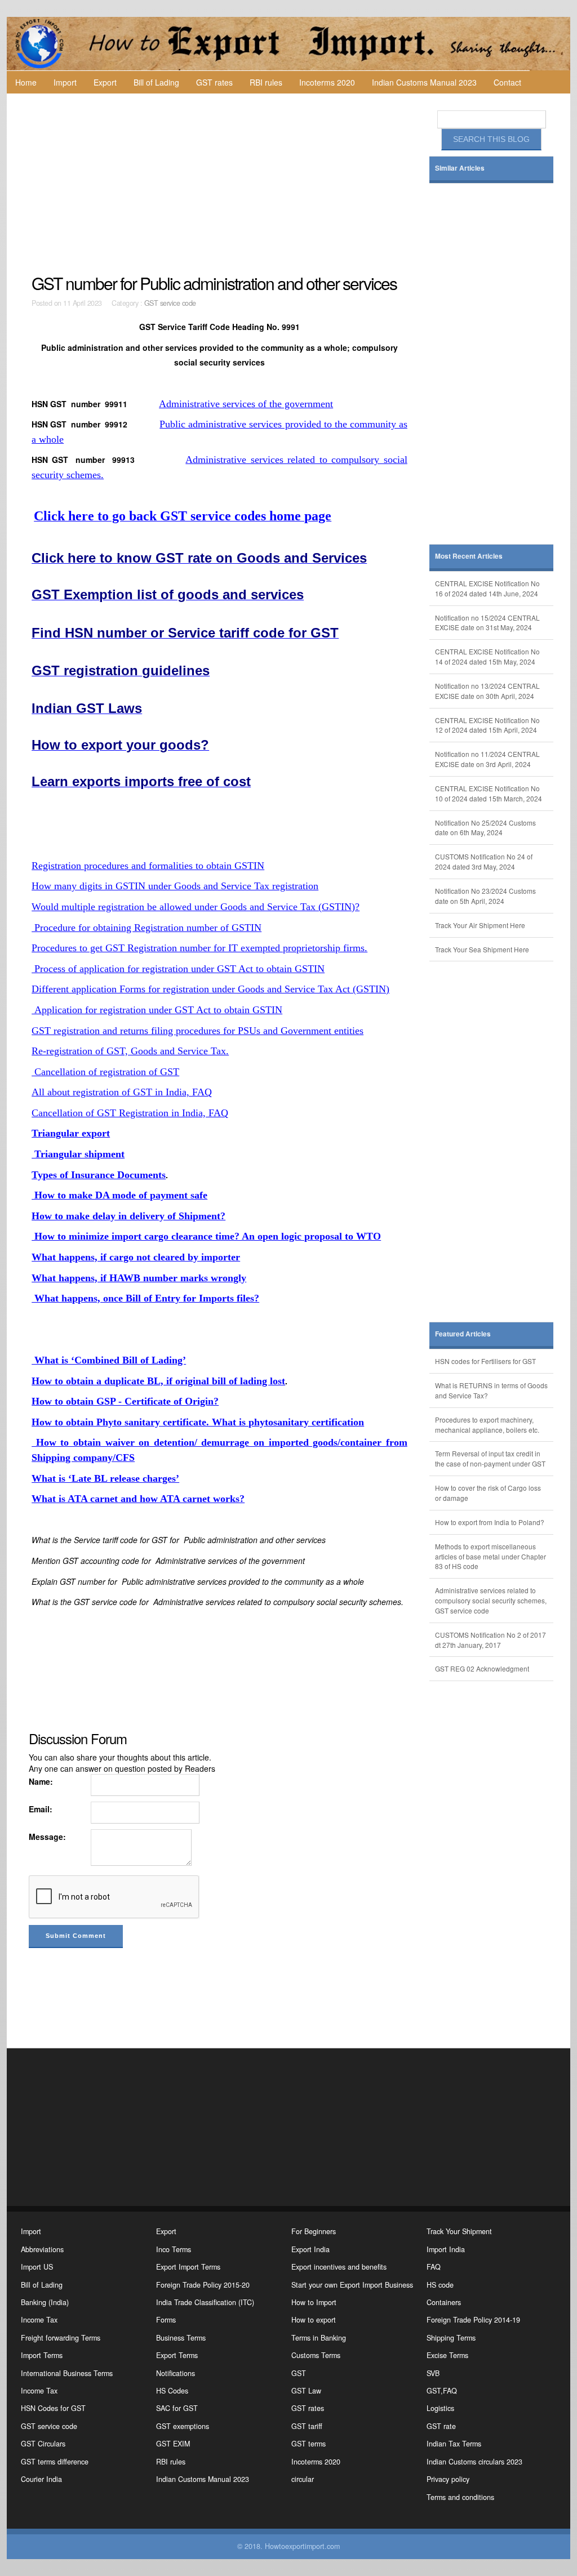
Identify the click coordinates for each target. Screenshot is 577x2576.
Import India (446, 2249)
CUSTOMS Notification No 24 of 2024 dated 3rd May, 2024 (484, 861)
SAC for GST (177, 2408)
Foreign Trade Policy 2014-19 (473, 2320)
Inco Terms (174, 2249)
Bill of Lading (156, 82)
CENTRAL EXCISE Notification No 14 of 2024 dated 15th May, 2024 (487, 656)
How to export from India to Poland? (490, 1522)
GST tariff (307, 2426)
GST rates (214, 82)
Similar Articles (460, 168)
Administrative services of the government (246, 404)
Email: (41, 1809)
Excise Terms (447, 2355)
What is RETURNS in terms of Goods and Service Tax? (491, 1390)
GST (299, 2373)
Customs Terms (316, 2355)
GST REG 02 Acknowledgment (482, 1668)
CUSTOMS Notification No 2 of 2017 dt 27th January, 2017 (491, 1640)
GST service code (170, 303)
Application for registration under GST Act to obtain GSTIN (157, 1010)
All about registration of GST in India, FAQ (122, 1092)
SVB (433, 2373)
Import (65, 82)
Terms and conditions (460, 2497)
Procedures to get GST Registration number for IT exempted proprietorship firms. (199, 948)
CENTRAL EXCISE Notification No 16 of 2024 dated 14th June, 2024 (487, 588)
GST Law (306, 2391)
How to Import (314, 2302)
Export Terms (177, 2355)
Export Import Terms (188, 2267)
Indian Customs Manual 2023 (424, 82)
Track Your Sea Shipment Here (482, 949)
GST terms (309, 2444)
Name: (41, 1781)
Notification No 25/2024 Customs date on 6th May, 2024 (485, 828)
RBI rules (266, 82)
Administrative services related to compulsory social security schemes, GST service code (491, 1600)
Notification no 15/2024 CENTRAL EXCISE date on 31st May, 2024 (487, 623)
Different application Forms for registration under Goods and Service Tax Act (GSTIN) (210, 989)
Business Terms (181, 2338)
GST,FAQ (442, 2391)
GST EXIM (173, 2444)
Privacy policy (448, 2479)
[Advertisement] (221, 184)
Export (105, 82)
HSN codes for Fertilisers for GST (485, 1361)
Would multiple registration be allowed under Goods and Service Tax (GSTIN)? (196, 907)
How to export (314, 2320)
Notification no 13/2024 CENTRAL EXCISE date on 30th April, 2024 (487, 691)
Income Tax (39, 2320)
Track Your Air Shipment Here (480, 925)
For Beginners (314, 2231)
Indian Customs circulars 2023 (474, 2462)
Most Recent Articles (469, 556)
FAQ (434, 2267)
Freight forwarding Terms (61, 2338)
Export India (310, 2249)
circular (303, 2479)
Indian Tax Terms (454, 2444)
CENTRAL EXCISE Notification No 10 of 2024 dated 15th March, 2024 (489, 793)
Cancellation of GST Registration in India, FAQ (130, 1113)
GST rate (441, 2426)
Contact (507, 82)
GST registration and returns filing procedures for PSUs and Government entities (197, 1031)
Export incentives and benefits (339, 2267)
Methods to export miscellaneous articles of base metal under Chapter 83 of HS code (491, 1556)
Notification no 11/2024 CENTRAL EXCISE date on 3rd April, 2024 (487, 759)
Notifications (176, 2373)
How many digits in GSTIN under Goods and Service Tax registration (175, 886)
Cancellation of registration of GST (105, 1072)
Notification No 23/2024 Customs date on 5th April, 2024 (485, 896)
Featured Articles (463, 1334)
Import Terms (42, 2355)
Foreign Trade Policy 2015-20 (203, 2285)
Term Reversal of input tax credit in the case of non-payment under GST (490, 1458)
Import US (37, 2267)
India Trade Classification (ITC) (205, 2302)
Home (26, 82)
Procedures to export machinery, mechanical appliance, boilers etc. (487, 1425)
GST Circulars (43, 2444)
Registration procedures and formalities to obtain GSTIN (148, 866)
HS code (440, 2285)
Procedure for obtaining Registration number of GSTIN (147, 928)
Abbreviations (42, 2249)
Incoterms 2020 (327, 82)
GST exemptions (183, 2426)
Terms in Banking (319, 2338)
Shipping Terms (451, 2338)
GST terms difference (55, 2462)
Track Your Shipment (459, 2231)
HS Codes (172, 2391)
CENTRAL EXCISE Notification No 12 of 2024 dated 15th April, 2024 (487, 725)
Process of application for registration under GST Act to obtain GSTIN (178, 969)
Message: (47, 1837)
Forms (166, 2320)
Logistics (440, 2408)
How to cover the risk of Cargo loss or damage (488, 1493)
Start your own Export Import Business (352, 2285)
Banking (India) (45, 2302)
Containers (444, 2302)
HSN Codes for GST (53, 2408)
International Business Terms (67, 2373)
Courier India (41, 2479)
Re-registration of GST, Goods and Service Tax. (130, 1051)
